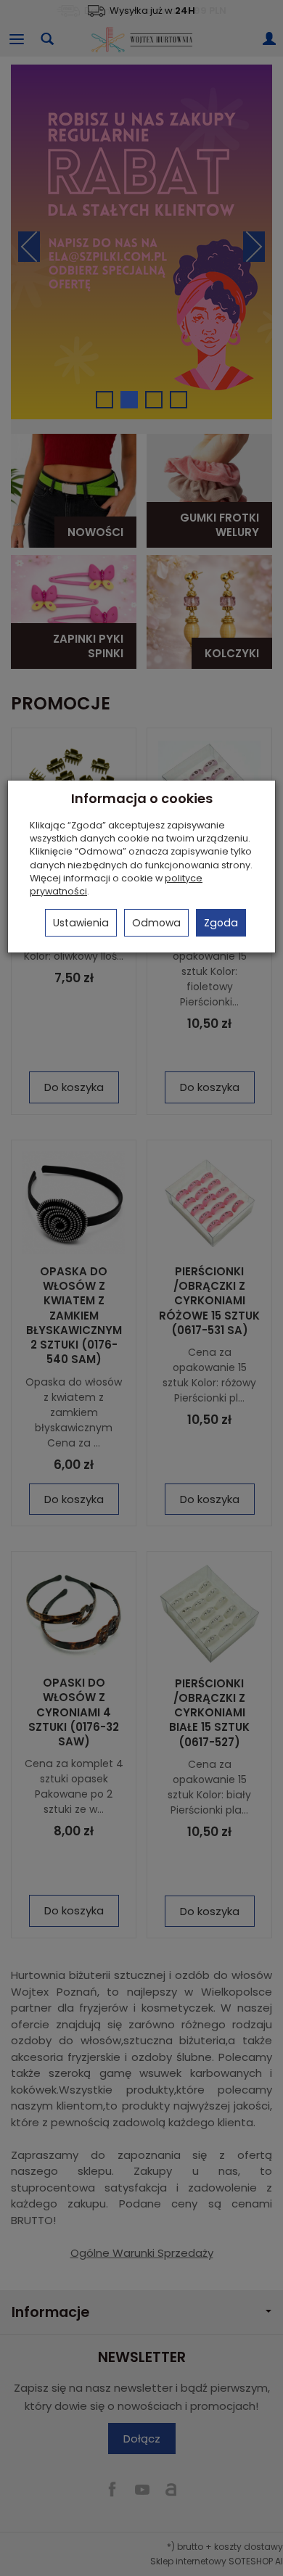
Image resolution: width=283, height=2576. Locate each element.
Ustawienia (81, 923)
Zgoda (221, 923)
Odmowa (156, 923)
